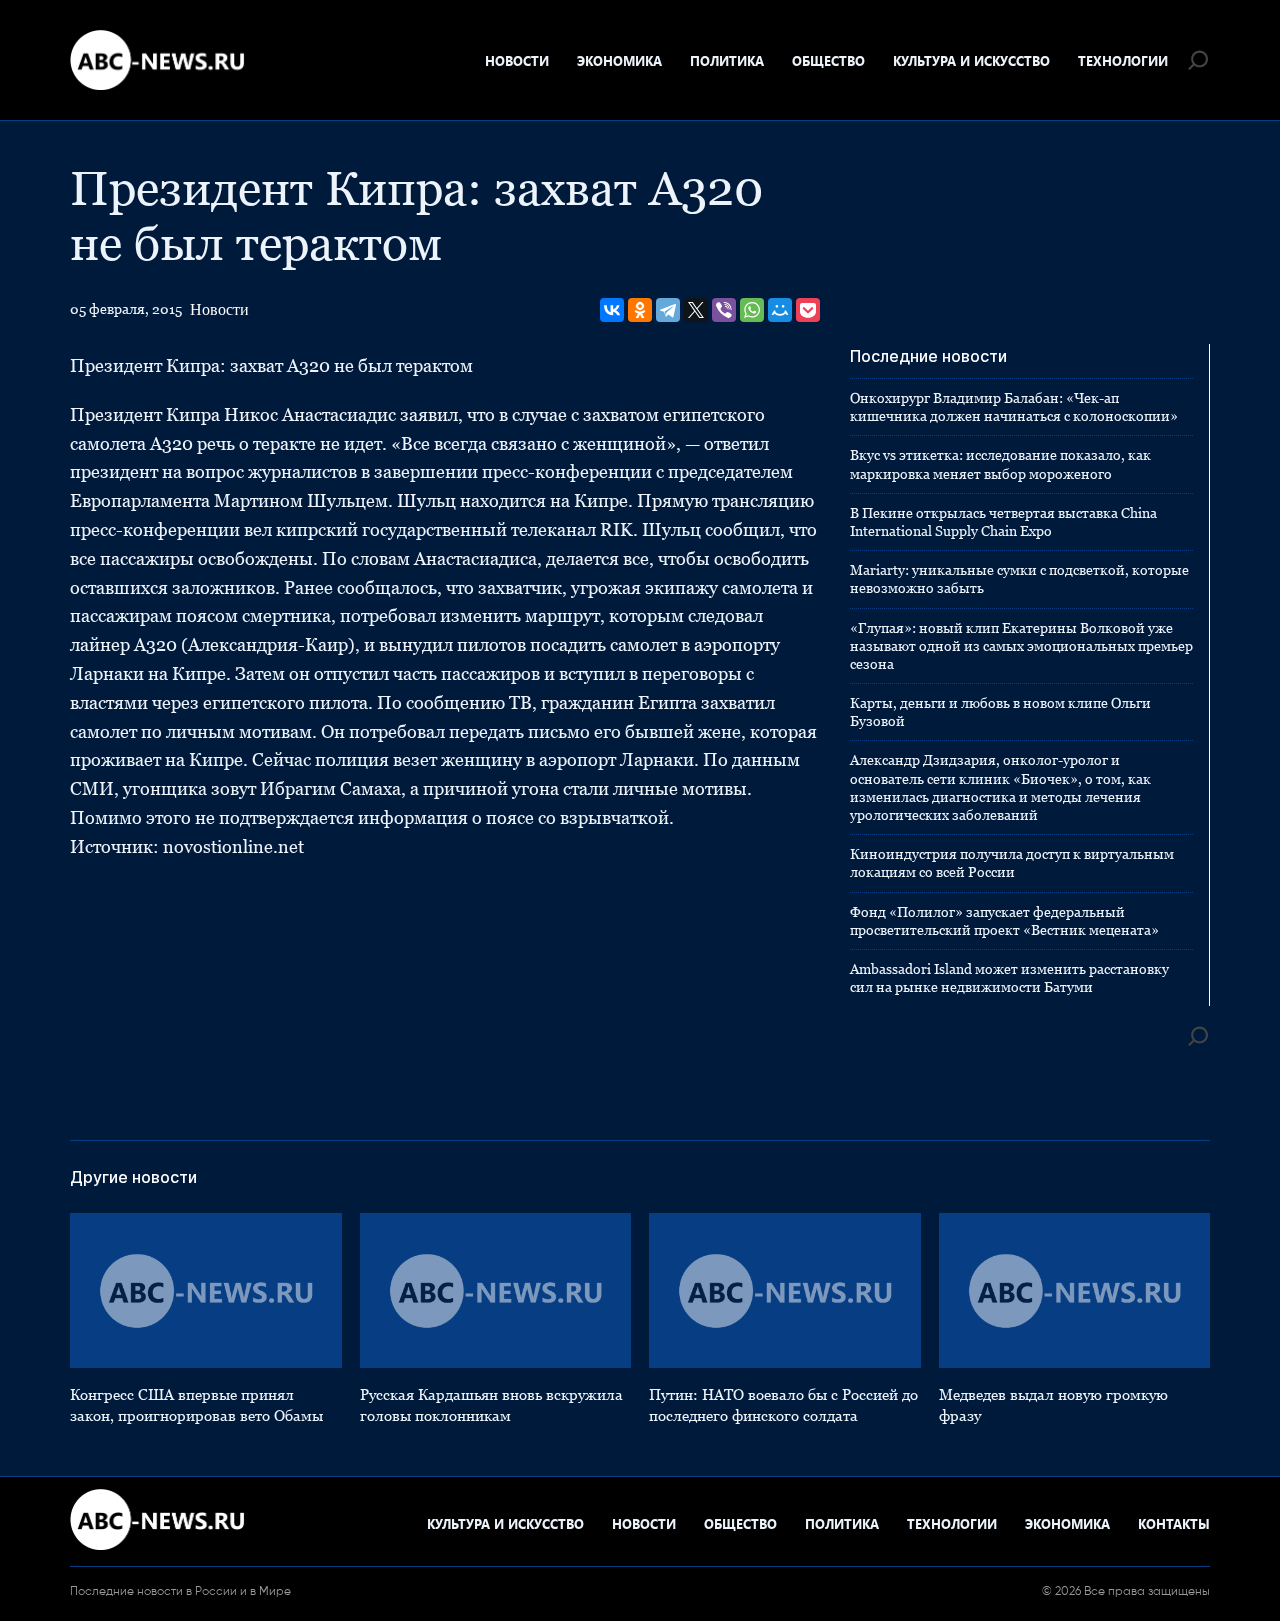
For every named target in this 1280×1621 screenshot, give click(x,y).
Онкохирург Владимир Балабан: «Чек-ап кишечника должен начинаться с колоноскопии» (1014, 407)
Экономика (619, 60)
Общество (828, 60)
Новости (517, 60)
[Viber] (724, 310)
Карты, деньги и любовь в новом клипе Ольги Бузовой (1000, 712)
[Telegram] (668, 310)
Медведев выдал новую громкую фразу (1053, 1405)
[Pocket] (808, 310)
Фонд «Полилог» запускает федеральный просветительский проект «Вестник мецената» (1004, 921)
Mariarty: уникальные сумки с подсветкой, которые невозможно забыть (1019, 579)
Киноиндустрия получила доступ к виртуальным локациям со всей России (1012, 863)
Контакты (1174, 1523)
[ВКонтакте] (612, 310)
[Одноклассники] (640, 310)
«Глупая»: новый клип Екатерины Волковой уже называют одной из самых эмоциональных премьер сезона (1021, 646)
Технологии (1123, 60)
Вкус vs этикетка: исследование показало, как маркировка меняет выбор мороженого (1000, 464)
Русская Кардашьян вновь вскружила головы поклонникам (491, 1405)
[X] (696, 310)
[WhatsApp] (752, 310)
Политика (727, 60)
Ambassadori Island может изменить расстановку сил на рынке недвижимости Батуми (1009, 978)
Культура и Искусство (971, 60)
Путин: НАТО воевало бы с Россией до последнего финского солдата (783, 1405)
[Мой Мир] (780, 310)
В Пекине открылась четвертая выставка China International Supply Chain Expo (1003, 522)
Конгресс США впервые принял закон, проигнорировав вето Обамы (196, 1405)
